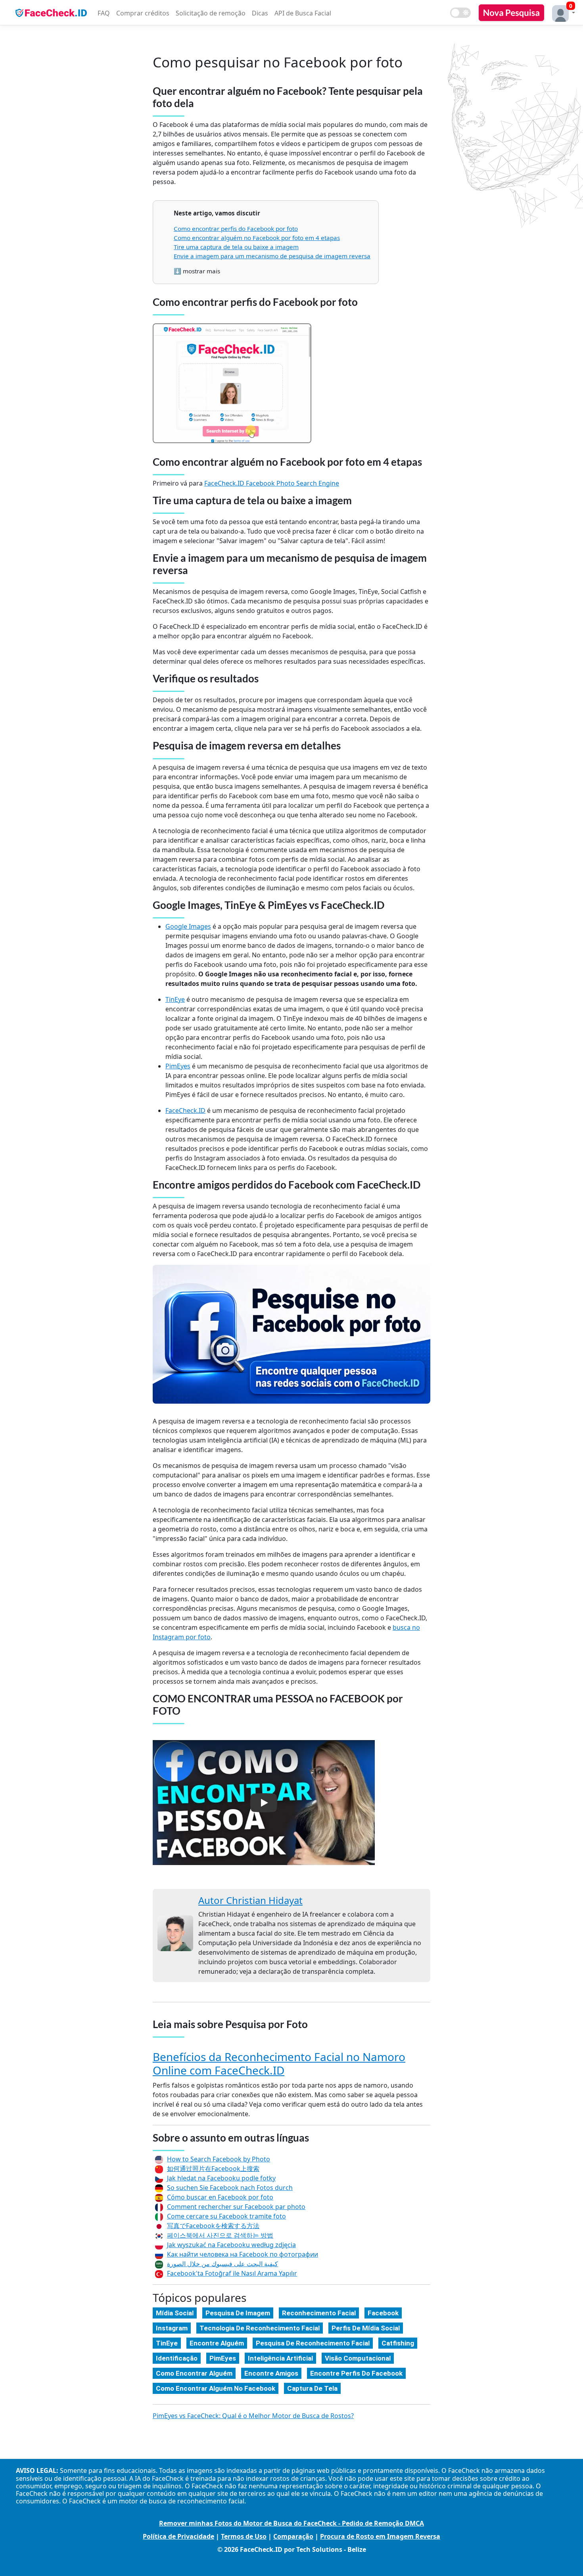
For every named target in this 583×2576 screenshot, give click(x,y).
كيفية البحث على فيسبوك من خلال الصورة (222, 2264)
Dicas (260, 13)
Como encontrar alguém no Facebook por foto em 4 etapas (257, 238)
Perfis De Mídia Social (366, 2328)
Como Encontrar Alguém (194, 2373)
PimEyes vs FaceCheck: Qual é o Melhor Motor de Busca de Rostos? (253, 2416)
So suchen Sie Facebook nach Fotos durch (230, 2188)
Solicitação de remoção (211, 13)
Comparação (293, 2536)
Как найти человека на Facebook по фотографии (243, 2254)
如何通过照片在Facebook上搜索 (213, 2169)
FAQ (104, 13)
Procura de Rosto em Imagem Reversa (380, 2536)
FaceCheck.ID (185, 1110)
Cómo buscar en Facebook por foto (220, 2197)
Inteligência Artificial (280, 2358)
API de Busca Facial (303, 13)
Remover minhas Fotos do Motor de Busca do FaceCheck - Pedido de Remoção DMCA (291, 2523)
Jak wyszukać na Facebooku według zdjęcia (231, 2245)
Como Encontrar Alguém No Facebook (216, 2388)
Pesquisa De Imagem (238, 2313)
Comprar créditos (143, 13)
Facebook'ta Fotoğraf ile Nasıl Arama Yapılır (232, 2273)
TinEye (175, 999)
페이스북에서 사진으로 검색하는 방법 (220, 2235)
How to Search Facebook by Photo (219, 2159)
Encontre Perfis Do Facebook (356, 2373)
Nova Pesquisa (511, 12)
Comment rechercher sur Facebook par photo (236, 2207)
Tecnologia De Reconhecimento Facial (260, 2328)
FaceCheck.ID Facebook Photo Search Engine (272, 483)
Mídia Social (175, 2313)
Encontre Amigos (271, 2373)
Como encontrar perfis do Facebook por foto (236, 229)
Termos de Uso (244, 2536)
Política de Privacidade (178, 2536)
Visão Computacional (358, 2358)
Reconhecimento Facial (319, 2313)
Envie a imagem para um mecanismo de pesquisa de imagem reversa (272, 256)
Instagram (172, 2328)
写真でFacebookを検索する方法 (213, 2226)
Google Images (188, 926)
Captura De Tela (312, 2388)
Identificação (177, 2358)
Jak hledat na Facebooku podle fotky (221, 2178)
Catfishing (398, 2343)
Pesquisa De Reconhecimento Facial (313, 2343)
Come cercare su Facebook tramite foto (226, 2216)
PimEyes (178, 1066)
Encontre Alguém (217, 2343)
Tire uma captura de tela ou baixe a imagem (236, 247)
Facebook (383, 2313)
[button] (562, 12)
